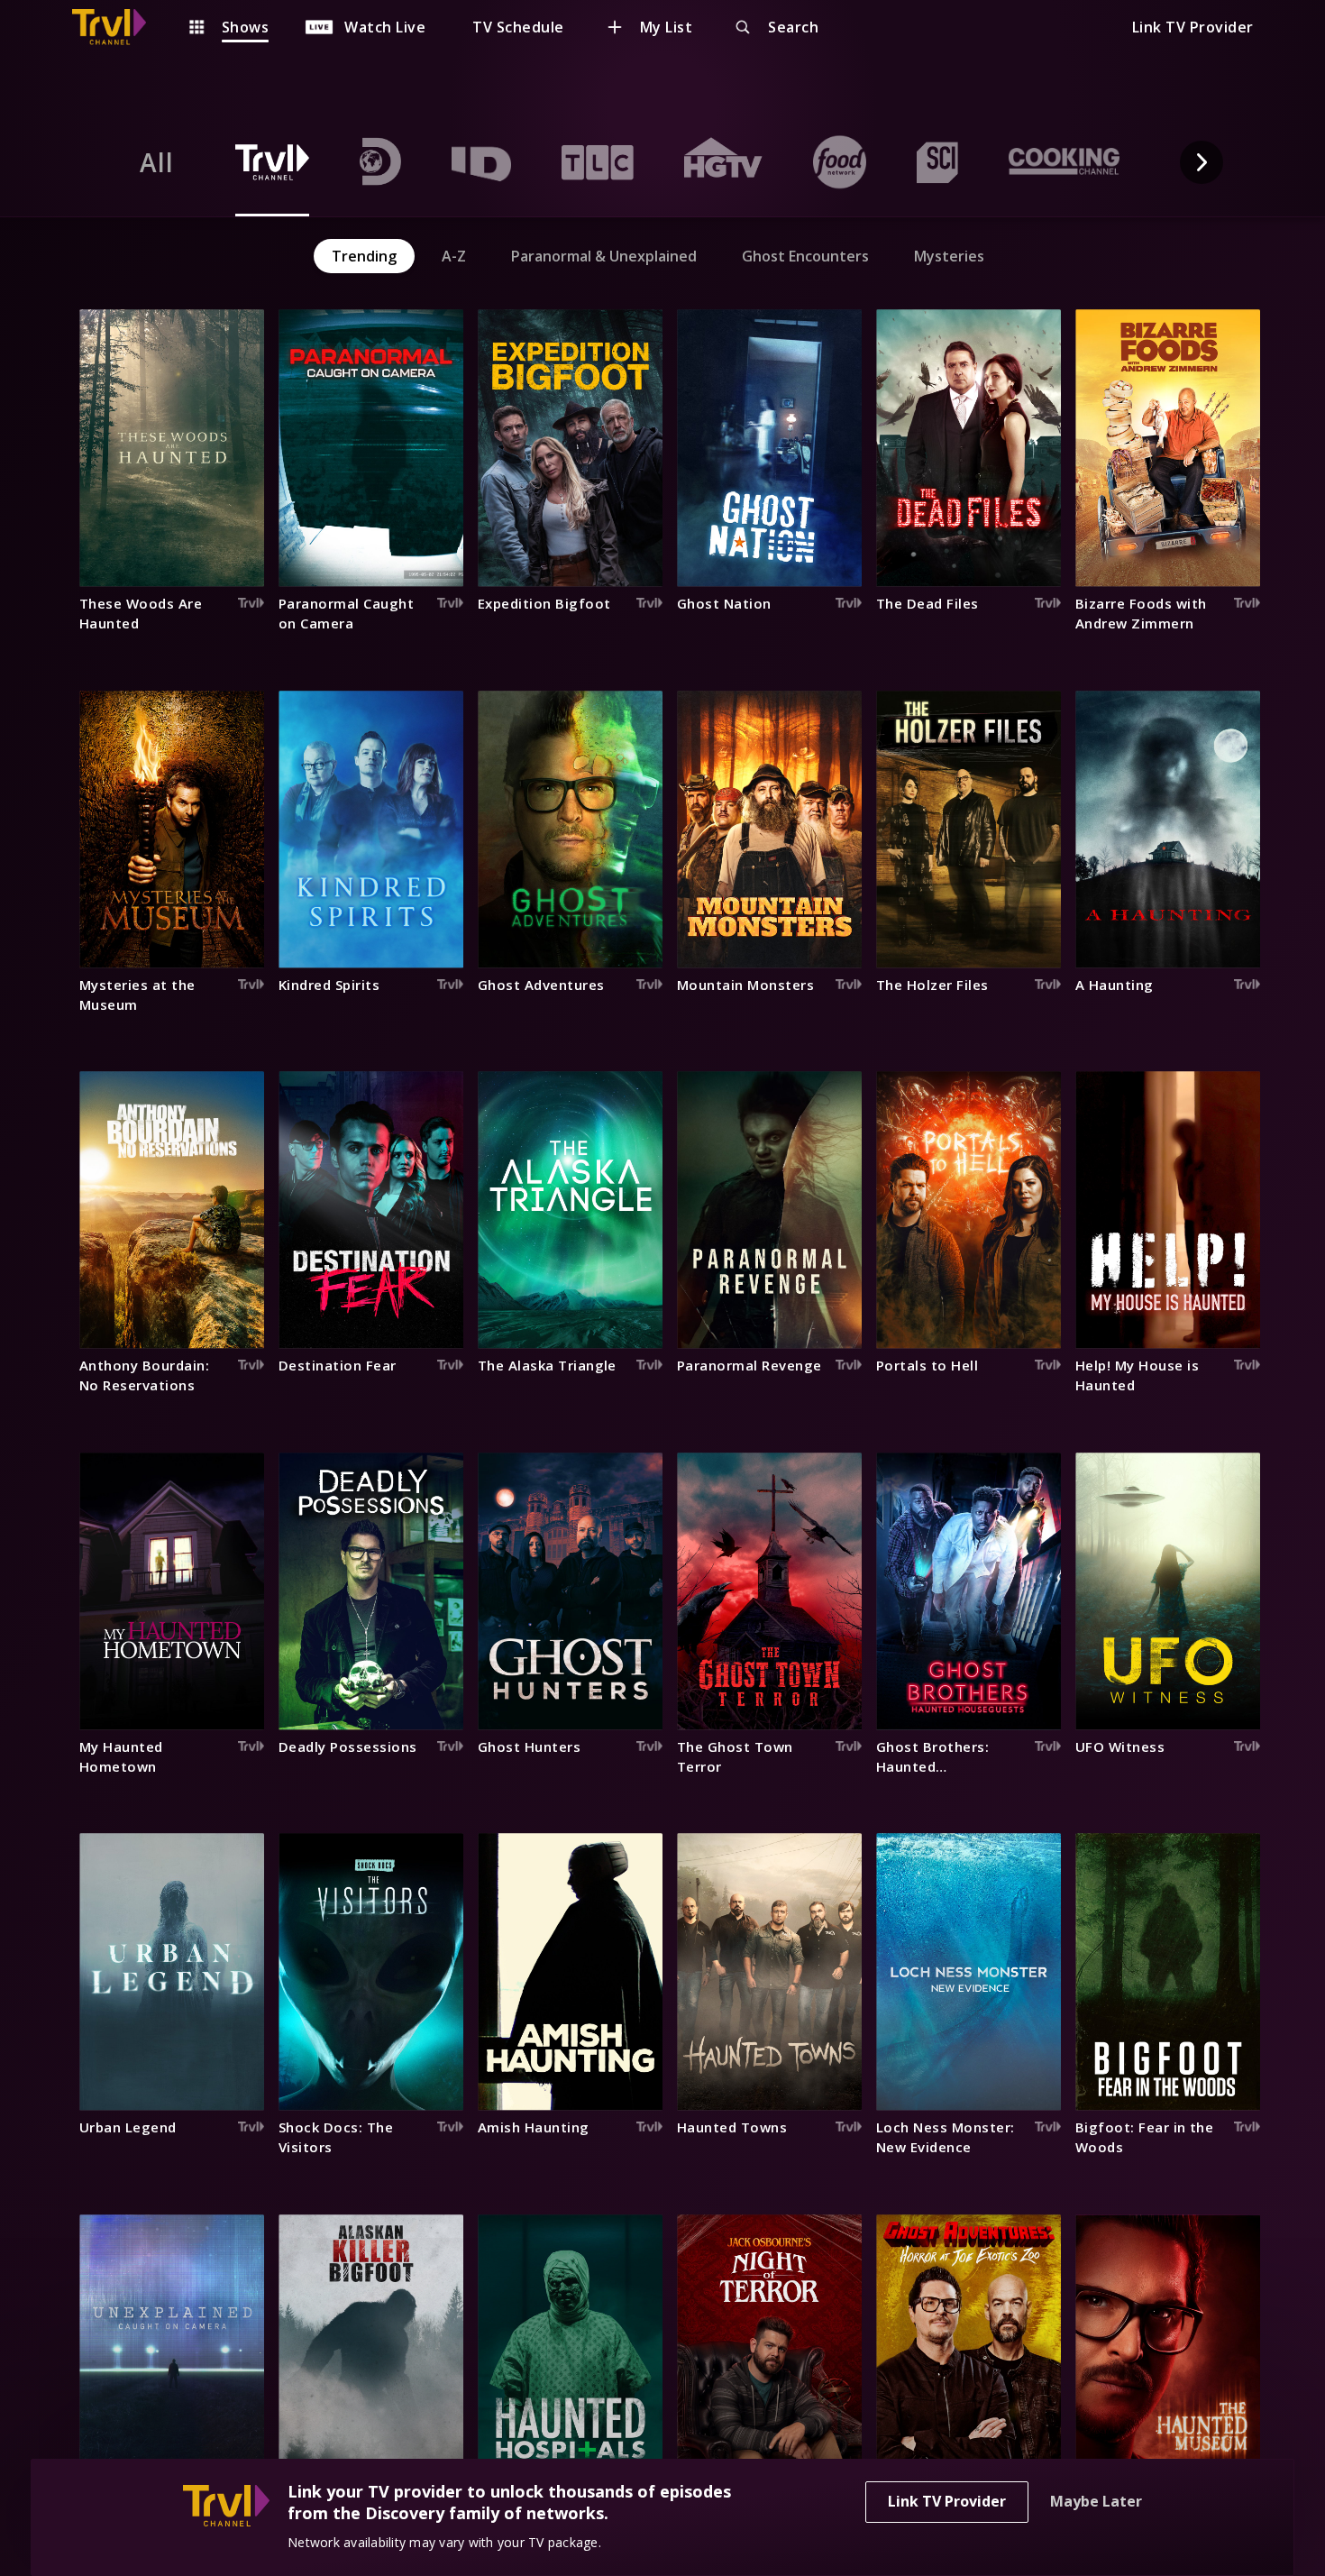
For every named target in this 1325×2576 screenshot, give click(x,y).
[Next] (1202, 162)
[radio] (157, 162)
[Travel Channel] (118, 27)
